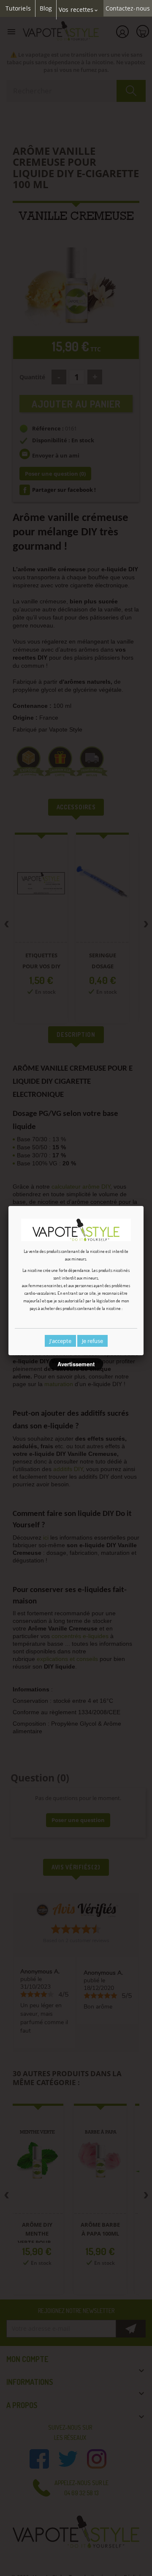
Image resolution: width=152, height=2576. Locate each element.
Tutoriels (18, 8)
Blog (46, 8)
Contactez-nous (128, 8)
